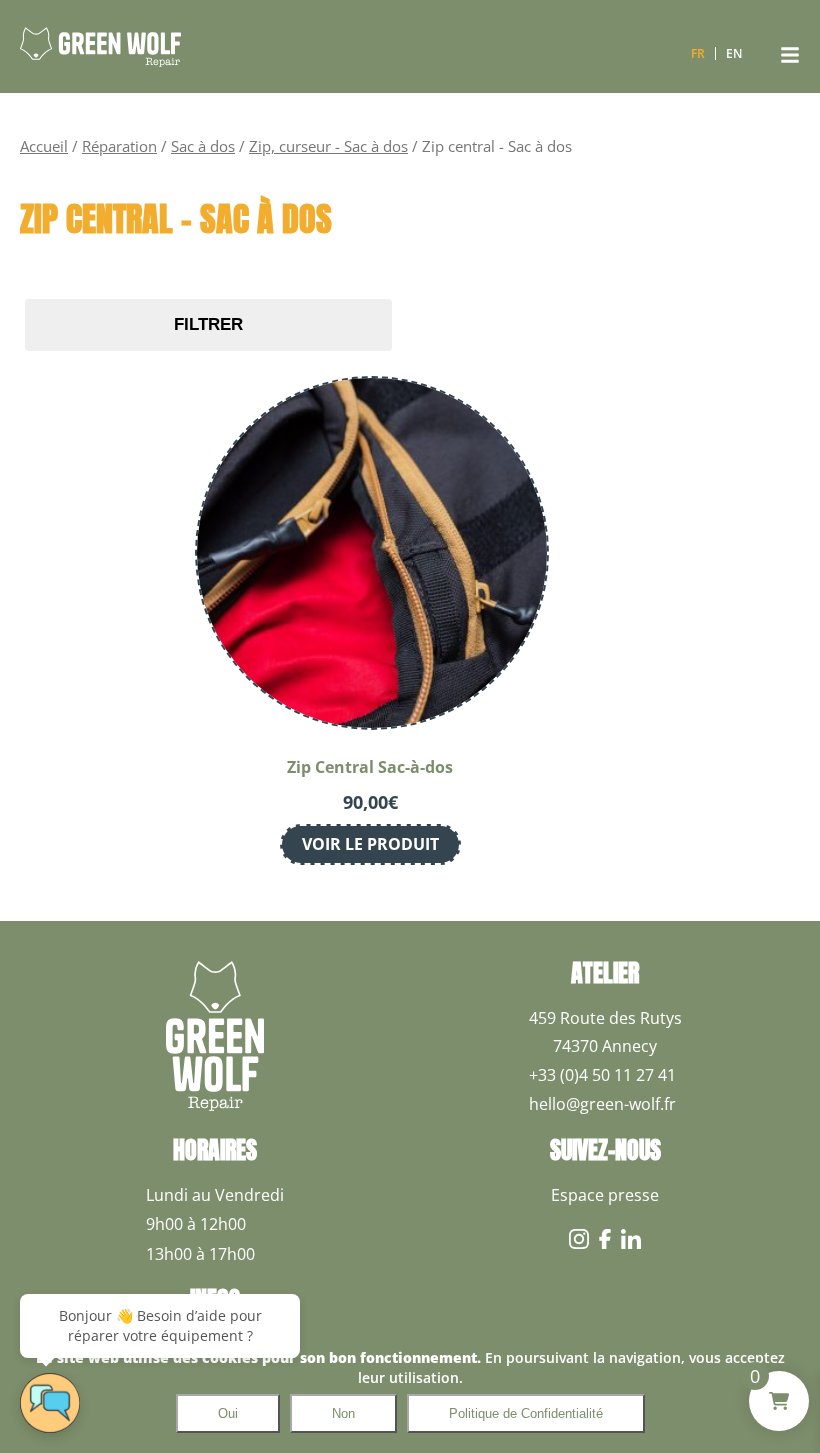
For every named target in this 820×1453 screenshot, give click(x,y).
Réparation (119, 146)
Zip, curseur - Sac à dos (328, 146)
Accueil (44, 146)
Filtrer (208, 324)
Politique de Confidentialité (526, 1413)
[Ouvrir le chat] (50, 1403)
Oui (228, 1413)
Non (343, 1413)
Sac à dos (203, 146)
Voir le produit (370, 844)
